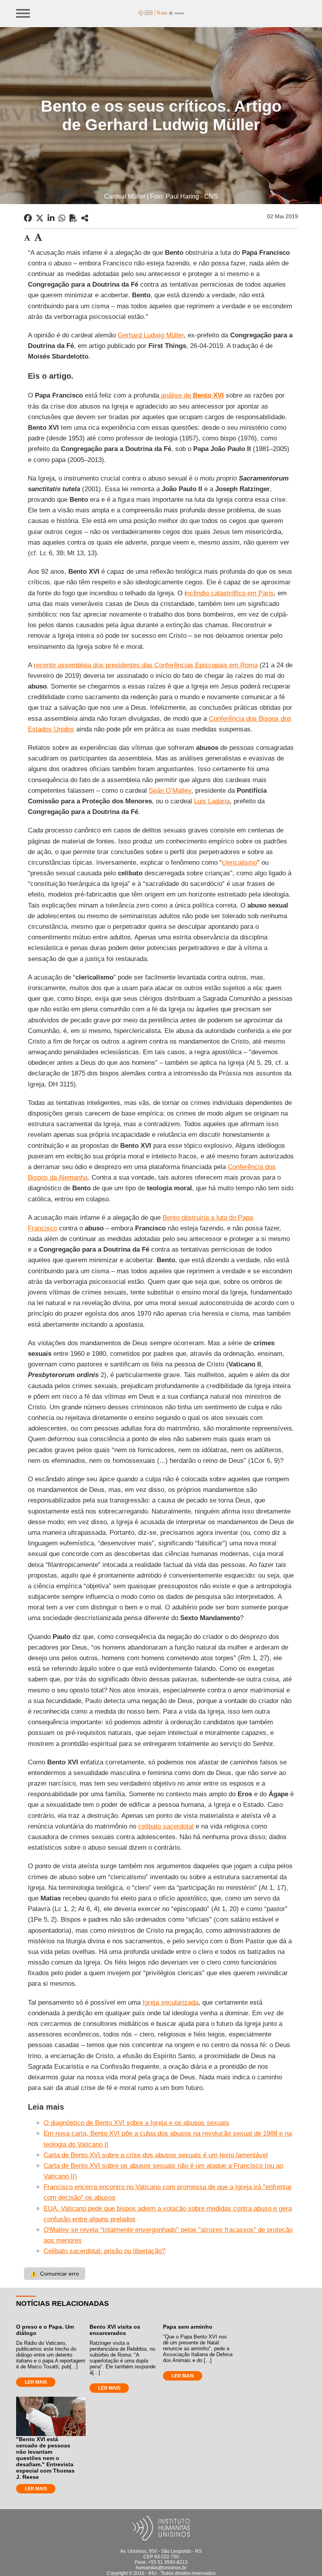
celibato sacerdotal (166, 1826)
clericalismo (240, 863)
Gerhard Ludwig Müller (151, 335)
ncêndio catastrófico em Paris (230, 593)
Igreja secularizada (170, 2002)
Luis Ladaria (212, 801)
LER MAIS (36, 2382)
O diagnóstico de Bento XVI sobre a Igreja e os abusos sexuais (136, 2123)
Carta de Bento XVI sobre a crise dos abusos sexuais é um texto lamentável (156, 2155)
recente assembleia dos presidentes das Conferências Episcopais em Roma (146, 665)
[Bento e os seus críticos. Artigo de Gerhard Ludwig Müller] (85, 218)
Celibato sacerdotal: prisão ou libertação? (104, 2251)
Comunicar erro (55, 2274)
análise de (191, 395)
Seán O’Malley (170, 791)
